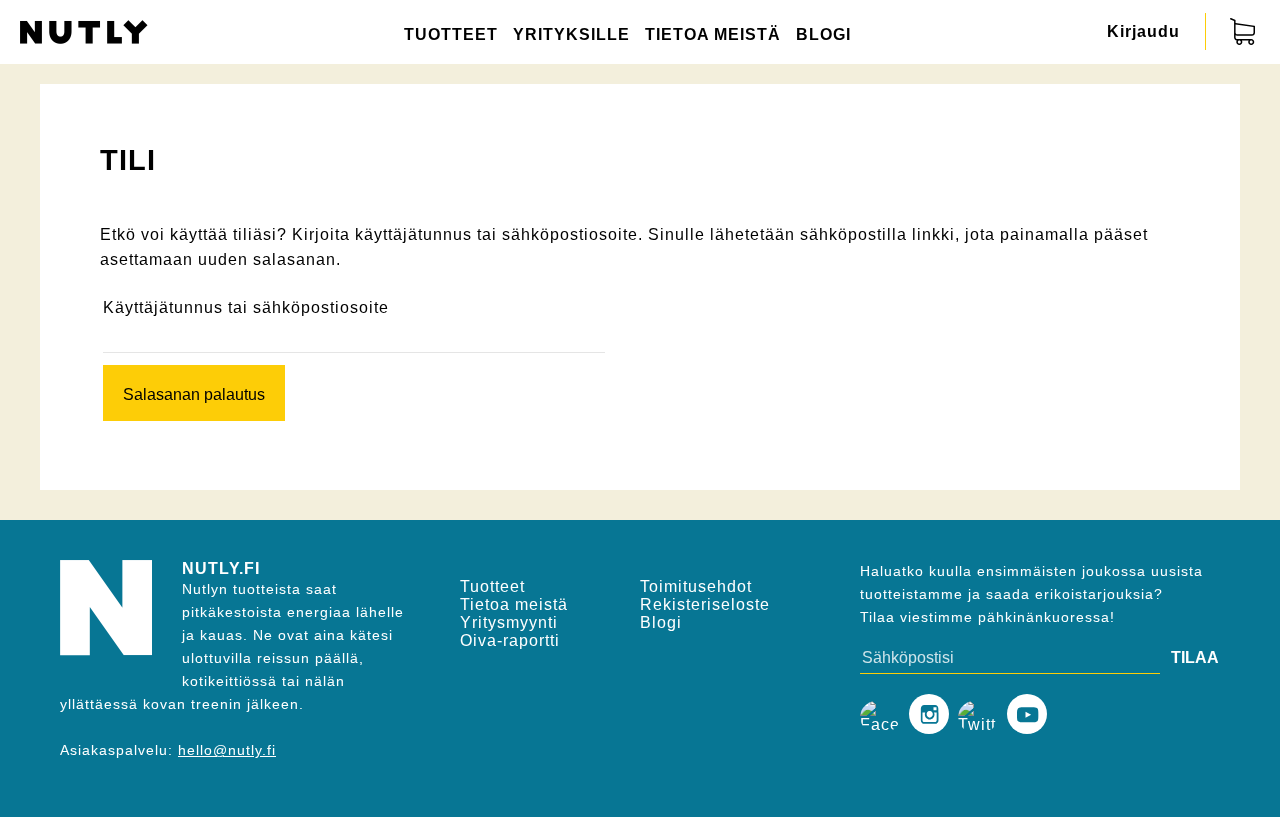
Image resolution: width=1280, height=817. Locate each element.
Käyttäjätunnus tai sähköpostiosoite (246, 307)
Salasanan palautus (194, 394)
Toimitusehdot (696, 586)
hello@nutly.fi (227, 750)
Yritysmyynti (509, 622)
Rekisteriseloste (705, 604)
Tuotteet (451, 34)
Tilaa (1193, 657)
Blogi (823, 34)
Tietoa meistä (713, 34)
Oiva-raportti (510, 640)
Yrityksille (571, 34)
